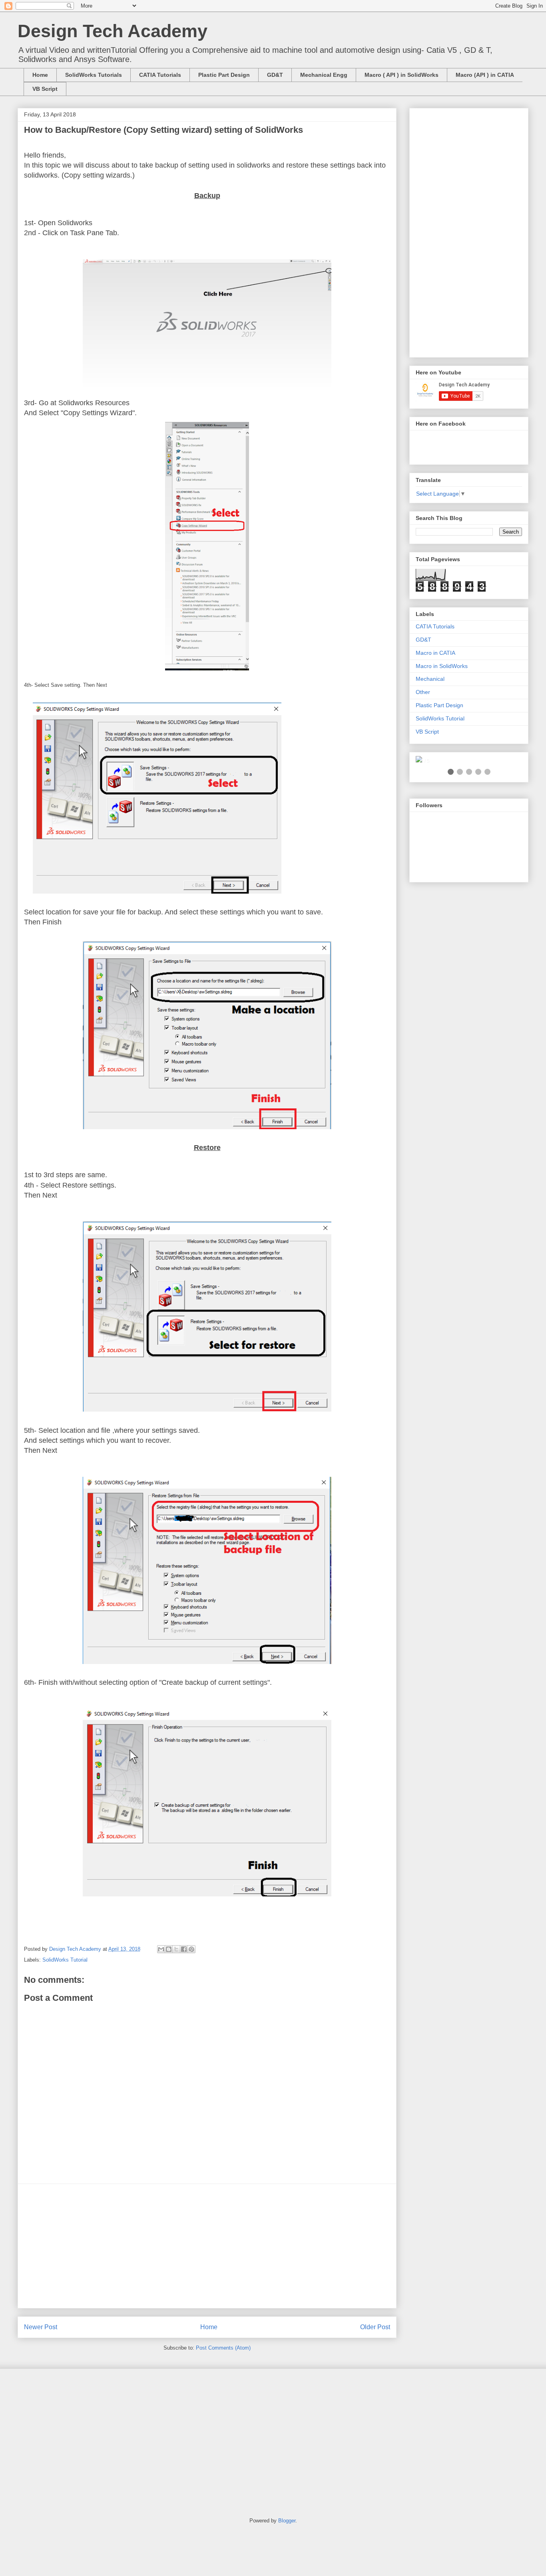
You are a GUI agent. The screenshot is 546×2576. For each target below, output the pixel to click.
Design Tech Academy (113, 31)
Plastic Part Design (224, 75)
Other (423, 692)
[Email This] (161, 1949)
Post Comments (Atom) (223, 2348)
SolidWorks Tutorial (65, 1960)
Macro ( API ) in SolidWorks (402, 75)
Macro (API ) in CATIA (485, 75)
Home (40, 75)
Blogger (287, 2521)
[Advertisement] (207, 2246)
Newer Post (41, 2327)
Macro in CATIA (435, 653)
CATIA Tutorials (160, 75)
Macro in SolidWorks (442, 666)
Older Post (375, 2327)
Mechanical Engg (324, 75)
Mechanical (430, 679)
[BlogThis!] (169, 1949)
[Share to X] (176, 1949)
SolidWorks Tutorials (94, 75)
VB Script (45, 89)
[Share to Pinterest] (191, 1949)
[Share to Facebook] (184, 1949)
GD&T (275, 75)
